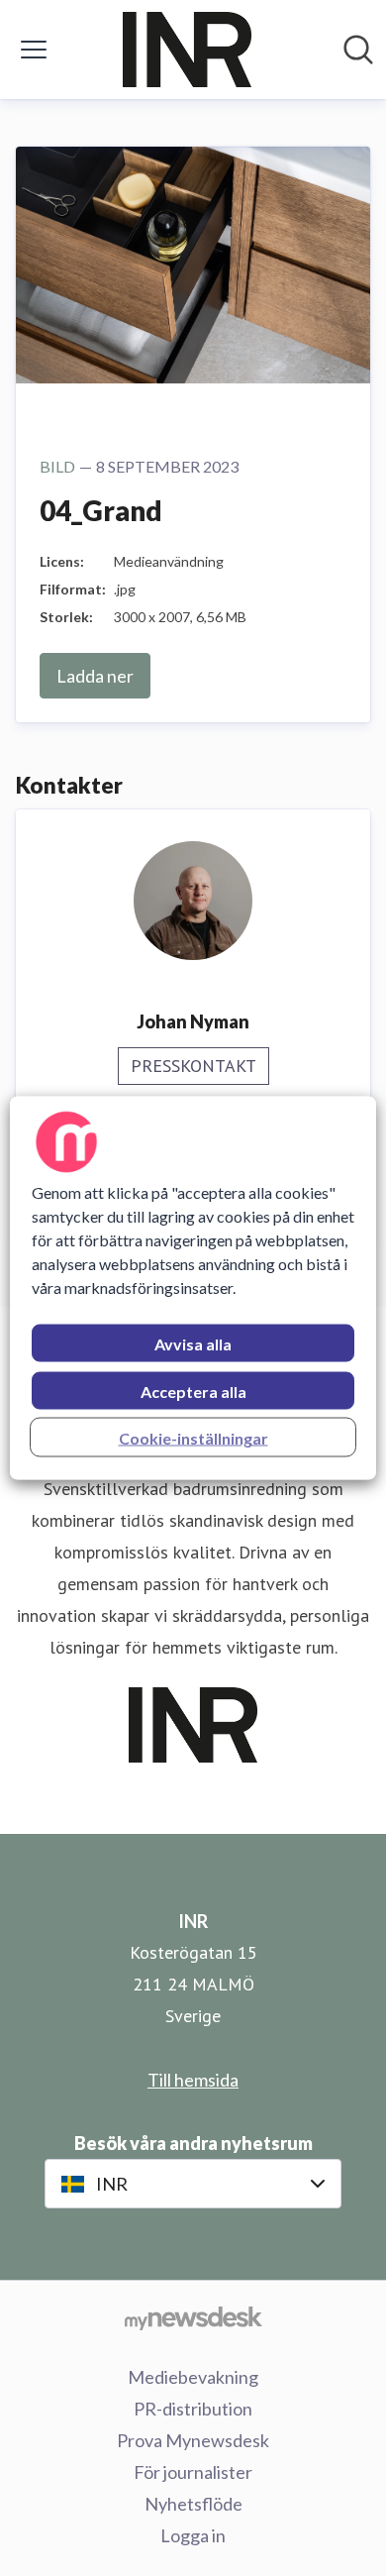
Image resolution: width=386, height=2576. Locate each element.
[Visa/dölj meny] (34, 50)
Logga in (193, 2535)
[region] (193, 1288)
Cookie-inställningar (193, 1438)
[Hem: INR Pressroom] (187, 50)
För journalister (193, 2472)
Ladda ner (95, 676)
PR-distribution (193, 2409)
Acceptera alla (193, 1392)
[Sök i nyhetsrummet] (358, 50)
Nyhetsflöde (193, 2504)
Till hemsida (193, 2080)
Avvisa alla (193, 1344)
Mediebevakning (193, 2377)
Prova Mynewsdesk (193, 2440)
